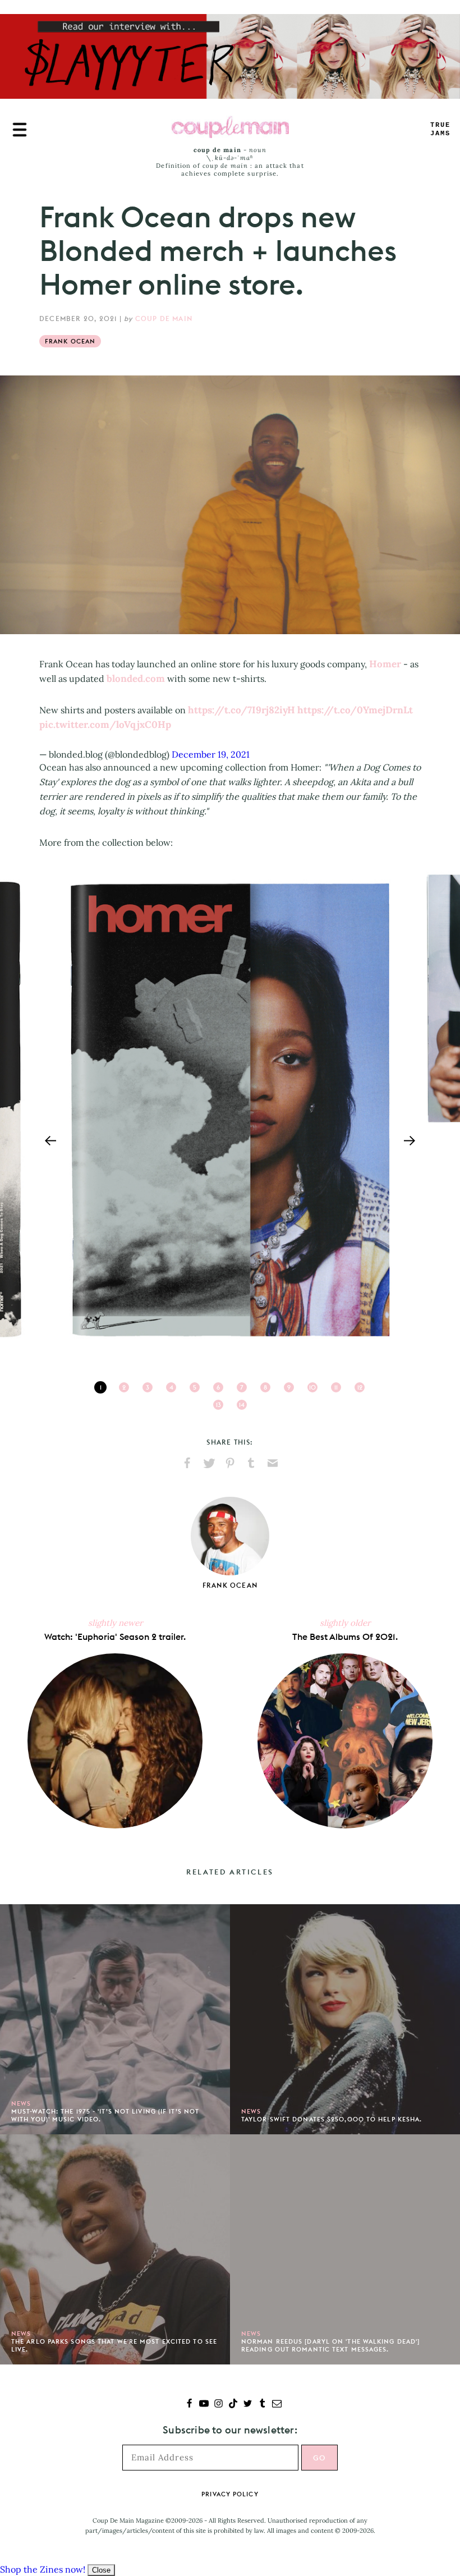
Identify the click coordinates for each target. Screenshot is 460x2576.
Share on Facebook (187, 1463)
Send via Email (273, 1463)
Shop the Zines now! (43, 2569)
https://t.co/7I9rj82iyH (242, 710)
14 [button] (242, 1405)
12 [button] (360, 1387)
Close (101, 2570)
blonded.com (136, 679)
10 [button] (312, 1387)
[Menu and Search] (20, 130)
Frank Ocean (70, 341)
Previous (50, 1141)
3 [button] (148, 1387)
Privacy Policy (230, 2494)
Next (410, 1141)
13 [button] (219, 1405)
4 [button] (171, 1387)
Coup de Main (164, 318)
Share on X (209, 1463)
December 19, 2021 (211, 754)
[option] (230, 1110)
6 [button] (218, 1387)
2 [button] (124, 1387)
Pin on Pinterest (230, 1463)
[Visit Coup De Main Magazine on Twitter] (248, 2405)
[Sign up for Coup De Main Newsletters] (277, 2405)
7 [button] (242, 1387)
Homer (385, 664)
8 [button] (265, 1387)
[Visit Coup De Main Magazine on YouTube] (204, 2405)
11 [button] (336, 1387)
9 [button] (289, 1387)
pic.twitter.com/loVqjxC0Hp (105, 725)
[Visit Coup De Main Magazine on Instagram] (219, 2405)
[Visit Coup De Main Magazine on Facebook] (189, 2405)
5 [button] (195, 1387)
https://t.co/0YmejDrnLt (355, 710)
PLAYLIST (440, 129)
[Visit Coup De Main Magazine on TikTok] (233, 2405)
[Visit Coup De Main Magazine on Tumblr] (262, 2405)
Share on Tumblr (251, 1463)
